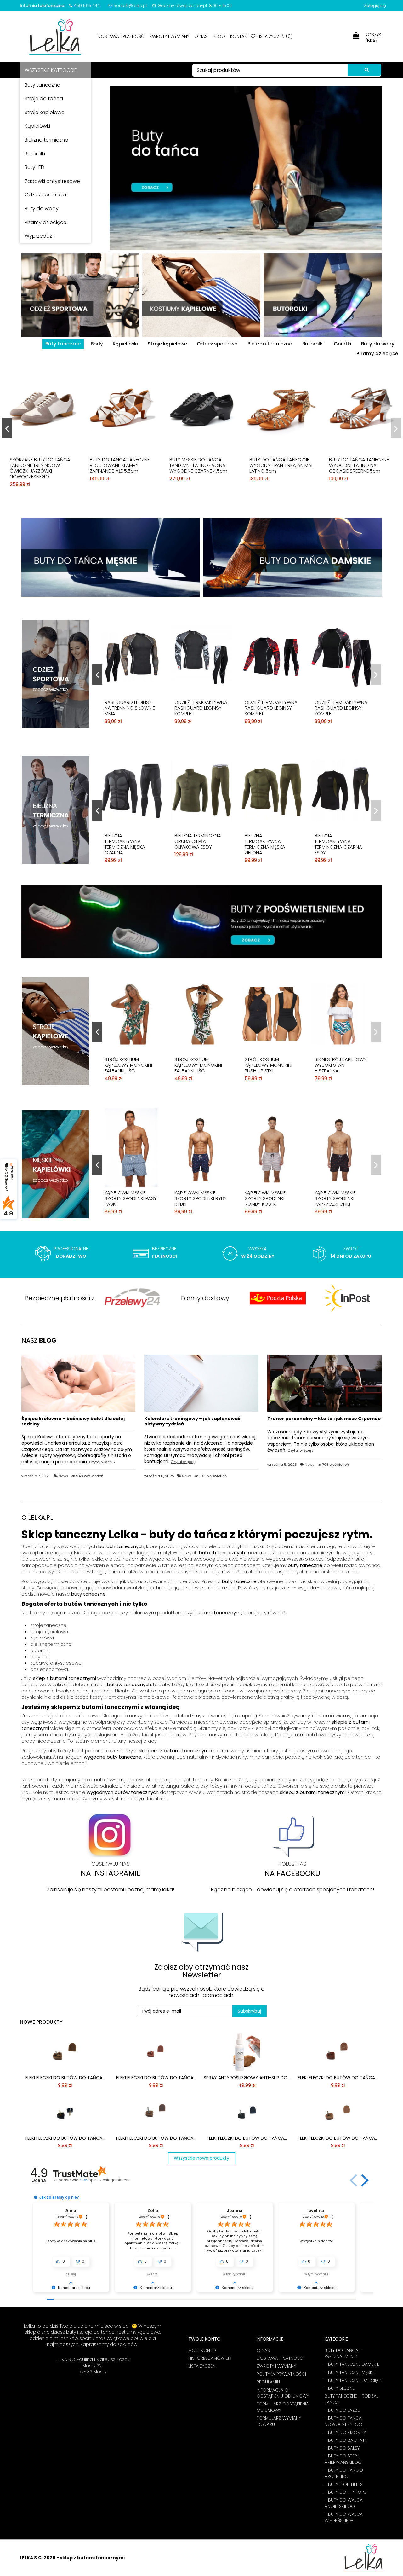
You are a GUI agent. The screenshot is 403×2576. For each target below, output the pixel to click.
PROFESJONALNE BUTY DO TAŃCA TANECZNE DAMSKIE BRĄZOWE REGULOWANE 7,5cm (359, 468)
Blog (220, 36)
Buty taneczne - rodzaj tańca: (352, 2399)
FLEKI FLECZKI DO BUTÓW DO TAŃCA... (65, 2078)
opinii (104, 2180)
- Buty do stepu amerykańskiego (343, 2459)
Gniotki (343, 344)
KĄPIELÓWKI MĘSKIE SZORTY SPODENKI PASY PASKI (271, 1198)
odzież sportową (49, 1669)
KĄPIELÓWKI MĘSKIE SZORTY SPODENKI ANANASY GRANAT (195, 1198)
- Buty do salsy (342, 2448)
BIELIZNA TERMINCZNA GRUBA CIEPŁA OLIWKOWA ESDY (338, 841)
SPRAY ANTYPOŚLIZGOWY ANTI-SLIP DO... (247, 2078)
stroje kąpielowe (49, 1631)
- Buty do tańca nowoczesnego (343, 2421)
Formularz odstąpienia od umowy (283, 2407)
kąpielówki (42, 1638)
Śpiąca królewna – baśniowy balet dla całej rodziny (73, 1421)
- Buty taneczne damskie (352, 2364)
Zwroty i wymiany (170, 36)
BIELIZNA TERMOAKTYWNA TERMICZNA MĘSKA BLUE (200, 841)
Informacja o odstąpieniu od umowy (283, 2393)
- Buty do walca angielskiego (344, 2503)
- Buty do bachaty (346, 2440)
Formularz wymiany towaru (279, 2421)
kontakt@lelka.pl (131, 6)
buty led (40, 1657)
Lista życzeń (202, 2366)
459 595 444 (87, 6)
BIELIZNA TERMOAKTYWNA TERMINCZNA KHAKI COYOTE (125, 844)
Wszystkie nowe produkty (201, 2158)
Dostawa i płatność (122, 36)
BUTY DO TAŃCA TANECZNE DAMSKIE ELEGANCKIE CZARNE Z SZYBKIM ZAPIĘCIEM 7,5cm (40, 468)
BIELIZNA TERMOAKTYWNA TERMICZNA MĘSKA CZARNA (265, 844)
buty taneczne (305, 1565)
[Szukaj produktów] (364, 70)
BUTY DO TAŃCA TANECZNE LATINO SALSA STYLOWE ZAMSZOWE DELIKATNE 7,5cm (281, 465)
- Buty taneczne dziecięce (354, 2380)
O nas (201, 36)
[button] (354, 2180)
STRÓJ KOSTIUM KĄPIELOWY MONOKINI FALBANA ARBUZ (128, 1065)
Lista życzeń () (274, 36)
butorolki (40, 1650)
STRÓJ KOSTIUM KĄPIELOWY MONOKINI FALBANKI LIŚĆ (268, 1065)
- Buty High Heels (344, 2484)
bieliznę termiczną (51, 1644)
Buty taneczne (63, 344)
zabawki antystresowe (56, 1663)
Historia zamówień (210, 2358)
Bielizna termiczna (270, 344)
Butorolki (313, 344)
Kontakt (240, 36)
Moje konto (202, 2350)
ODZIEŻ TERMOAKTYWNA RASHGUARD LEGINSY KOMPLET (131, 708)
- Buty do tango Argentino (344, 2473)
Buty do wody (378, 344)
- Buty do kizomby (345, 2432)
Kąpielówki (125, 344)
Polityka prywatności (281, 2374)
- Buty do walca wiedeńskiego (344, 2518)
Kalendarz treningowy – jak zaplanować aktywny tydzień (192, 1421)
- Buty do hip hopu (346, 2492)
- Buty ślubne (340, 2388)
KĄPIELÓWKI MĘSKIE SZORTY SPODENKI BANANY (125, 1198)
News (63, 1476)
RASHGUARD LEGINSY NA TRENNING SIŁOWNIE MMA (200, 708)
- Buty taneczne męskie (350, 2373)
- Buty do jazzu (342, 2410)
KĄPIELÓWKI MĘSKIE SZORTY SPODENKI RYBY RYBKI (341, 1198)
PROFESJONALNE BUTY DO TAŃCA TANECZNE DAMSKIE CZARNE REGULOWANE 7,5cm (119, 468)
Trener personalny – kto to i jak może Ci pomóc (324, 1419)
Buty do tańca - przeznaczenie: (343, 2354)
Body (97, 344)
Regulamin (268, 2382)
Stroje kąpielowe (167, 344)
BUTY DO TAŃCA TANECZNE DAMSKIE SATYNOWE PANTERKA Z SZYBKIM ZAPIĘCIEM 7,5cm (199, 468)
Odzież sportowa (217, 344)
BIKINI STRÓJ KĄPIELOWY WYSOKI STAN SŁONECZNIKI (200, 1065)
